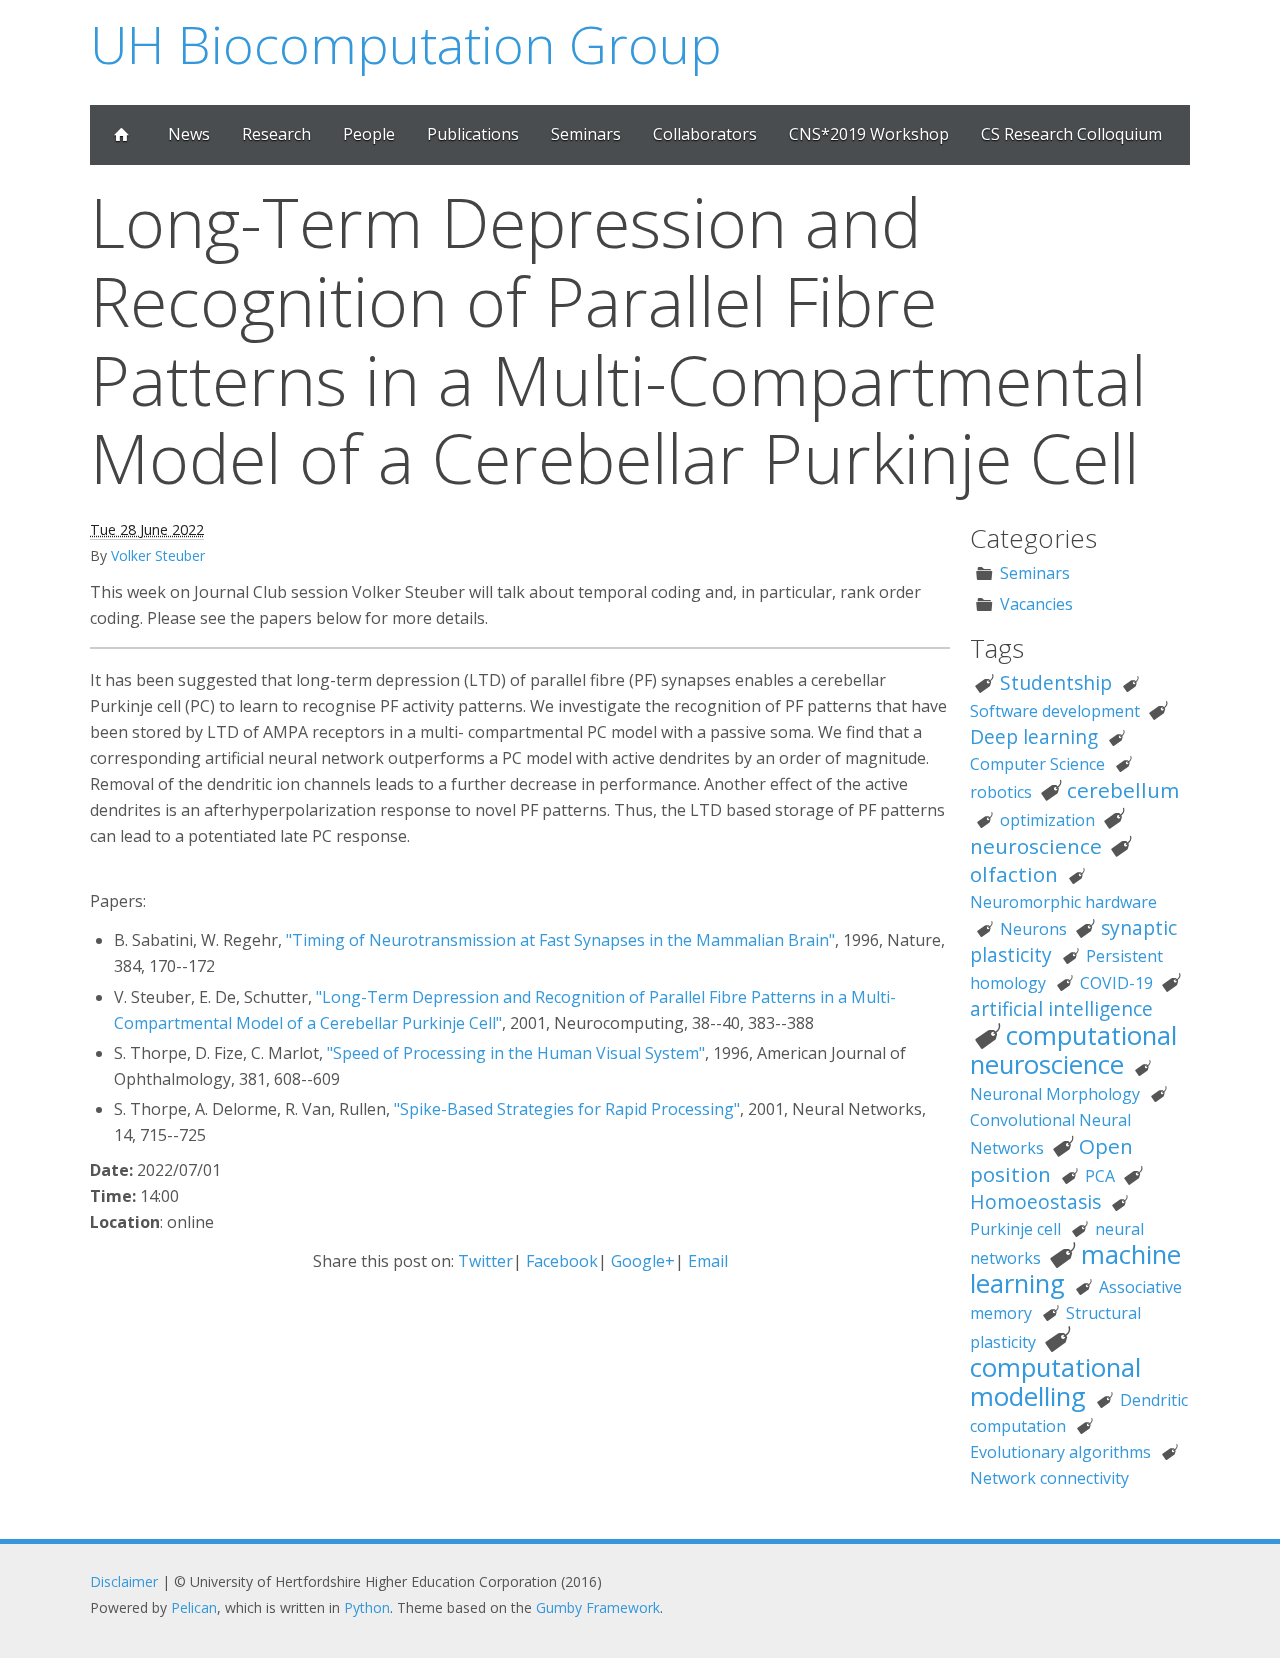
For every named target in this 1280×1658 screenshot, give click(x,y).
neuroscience (1036, 846)
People (369, 134)
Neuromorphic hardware (1063, 902)
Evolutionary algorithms (1060, 1452)
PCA (1100, 1176)
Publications (473, 134)
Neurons (1033, 929)
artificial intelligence (1061, 1008)
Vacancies (1036, 604)
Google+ (643, 1261)
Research (276, 134)
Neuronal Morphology (1055, 1094)
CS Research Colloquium (1071, 134)
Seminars (586, 134)
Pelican (194, 1607)
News (189, 134)
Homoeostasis (1035, 1201)
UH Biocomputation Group (406, 43)
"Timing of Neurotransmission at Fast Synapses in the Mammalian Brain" (560, 940)
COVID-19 (1116, 983)
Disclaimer (124, 1581)
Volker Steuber (158, 555)
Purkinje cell (1015, 1229)
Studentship (1056, 682)
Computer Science (1037, 764)
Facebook (562, 1261)
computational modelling (1055, 1382)
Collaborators (705, 134)
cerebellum (1123, 790)
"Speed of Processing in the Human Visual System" (516, 1053)
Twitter (485, 1261)
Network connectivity (1049, 1478)
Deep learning (1034, 736)
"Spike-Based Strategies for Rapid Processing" (567, 1109)
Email (708, 1261)
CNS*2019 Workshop (869, 134)
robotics (1001, 792)
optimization (1047, 820)
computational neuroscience (1073, 1050)
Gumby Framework (598, 1607)
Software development (1055, 711)
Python (367, 1607)
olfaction (1014, 874)
